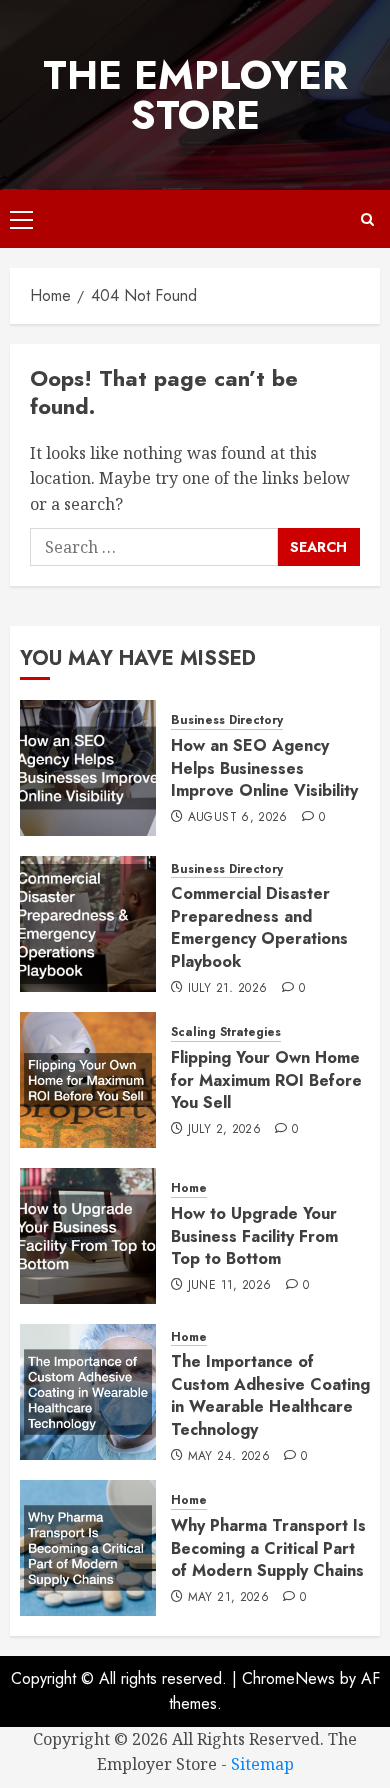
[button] (21, 219)
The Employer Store (195, 95)
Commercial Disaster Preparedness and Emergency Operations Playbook (259, 927)
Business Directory (227, 720)
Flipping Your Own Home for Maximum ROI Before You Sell (266, 1080)
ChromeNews (288, 1678)
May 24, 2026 (229, 1457)
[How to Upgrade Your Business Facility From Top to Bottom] (88, 1236)
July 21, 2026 (228, 989)
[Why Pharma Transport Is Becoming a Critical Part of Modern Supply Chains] (88, 1548)
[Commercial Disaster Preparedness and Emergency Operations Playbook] (88, 924)
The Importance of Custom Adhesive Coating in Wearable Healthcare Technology (270, 1395)
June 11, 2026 (230, 1286)
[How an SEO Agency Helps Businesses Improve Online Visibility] (88, 768)
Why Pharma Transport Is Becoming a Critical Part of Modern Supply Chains (268, 1548)
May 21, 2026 (228, 1598)
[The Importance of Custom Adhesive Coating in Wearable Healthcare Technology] (88, 1392)
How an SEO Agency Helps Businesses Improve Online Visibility (264, 768)
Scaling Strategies (226, 1032)
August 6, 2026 (238, 818)
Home (189, 1188)
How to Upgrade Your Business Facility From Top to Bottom (254, 1236)
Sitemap (262, 1764)
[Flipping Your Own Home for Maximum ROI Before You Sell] (88, 1080)
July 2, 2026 (224, 1130)
